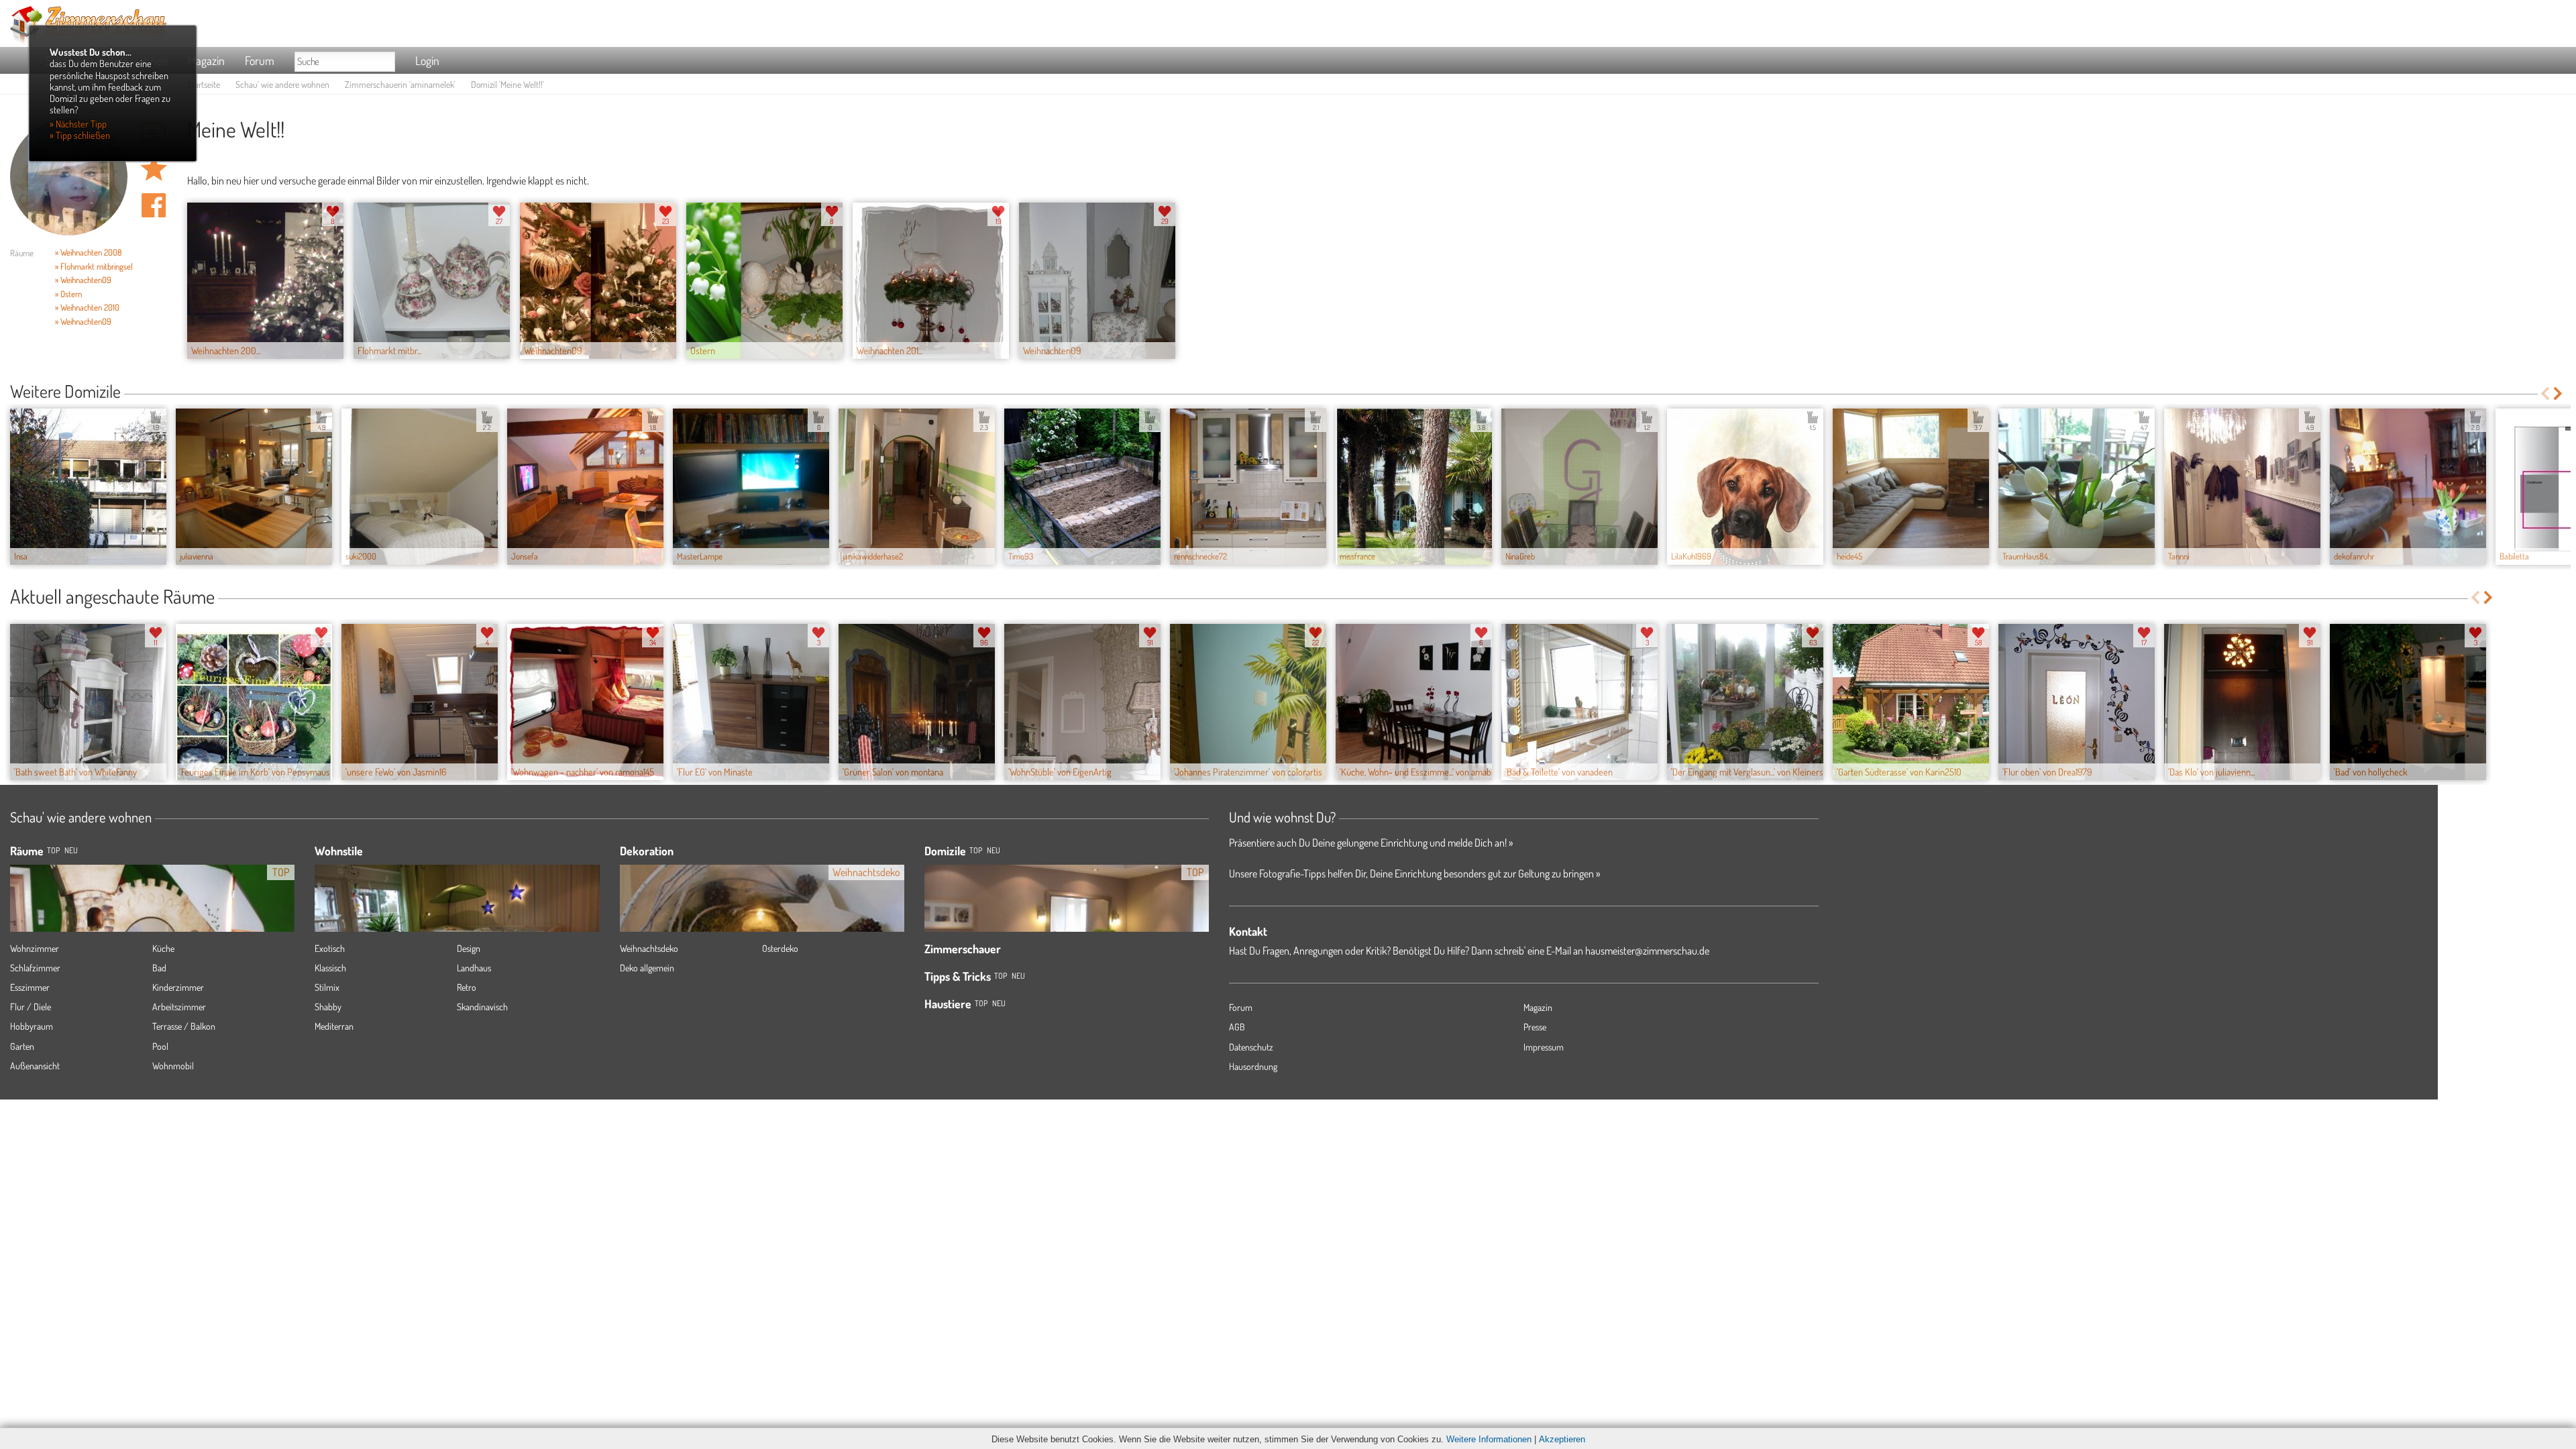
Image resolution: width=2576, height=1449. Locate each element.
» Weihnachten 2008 (89, 252)
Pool (160, 1046)
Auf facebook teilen (154, 205)
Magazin (206, 60)
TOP (53, 850)
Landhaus (474, 968)
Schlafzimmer (35, 968)
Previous (2545, 393)
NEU (71, 850)
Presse (1535, 1027)
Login (427, 60)
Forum (260, 60)
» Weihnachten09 (83, 280)
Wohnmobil (173, 1066)
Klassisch (330, 968)
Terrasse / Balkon (184, 1026)
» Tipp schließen (80, 135)
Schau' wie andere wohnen (282, 84)
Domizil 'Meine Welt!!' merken (154, 168)
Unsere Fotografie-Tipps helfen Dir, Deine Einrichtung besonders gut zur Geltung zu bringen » (1414, 873)
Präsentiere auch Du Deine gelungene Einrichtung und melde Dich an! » (1371, 843)
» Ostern (68, 294)
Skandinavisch (482, 1007)
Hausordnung (1253, 1066)
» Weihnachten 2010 (87, 307)
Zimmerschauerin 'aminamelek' (400, 84)
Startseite (204, 84)
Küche (163, 948)
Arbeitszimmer (179, 1007)
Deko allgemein (647, 968)
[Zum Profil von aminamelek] (69, 177)
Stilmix (327, 987)
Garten (22, 1046)
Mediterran (334, 1026)
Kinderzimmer (178, 987)
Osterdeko (780, 948)
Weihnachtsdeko (649, 948)
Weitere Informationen (1489, 1439)
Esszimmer (30, 987)
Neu (994, 850)
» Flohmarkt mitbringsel (94, 266)
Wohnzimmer (35, 948)
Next (2559, 393)
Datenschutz (1251, 1047)
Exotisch (330, 948)
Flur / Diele (31, 1007)
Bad (159, 968)
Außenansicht (35, 1066)
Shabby (328, 1007)
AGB (1237, 1027)
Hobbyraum (32, 1026)
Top (976, 850)
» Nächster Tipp (78, 123)
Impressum (1544, 1047)
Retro (467, 987)
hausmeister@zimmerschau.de (1647, 951)
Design (469, 948)
